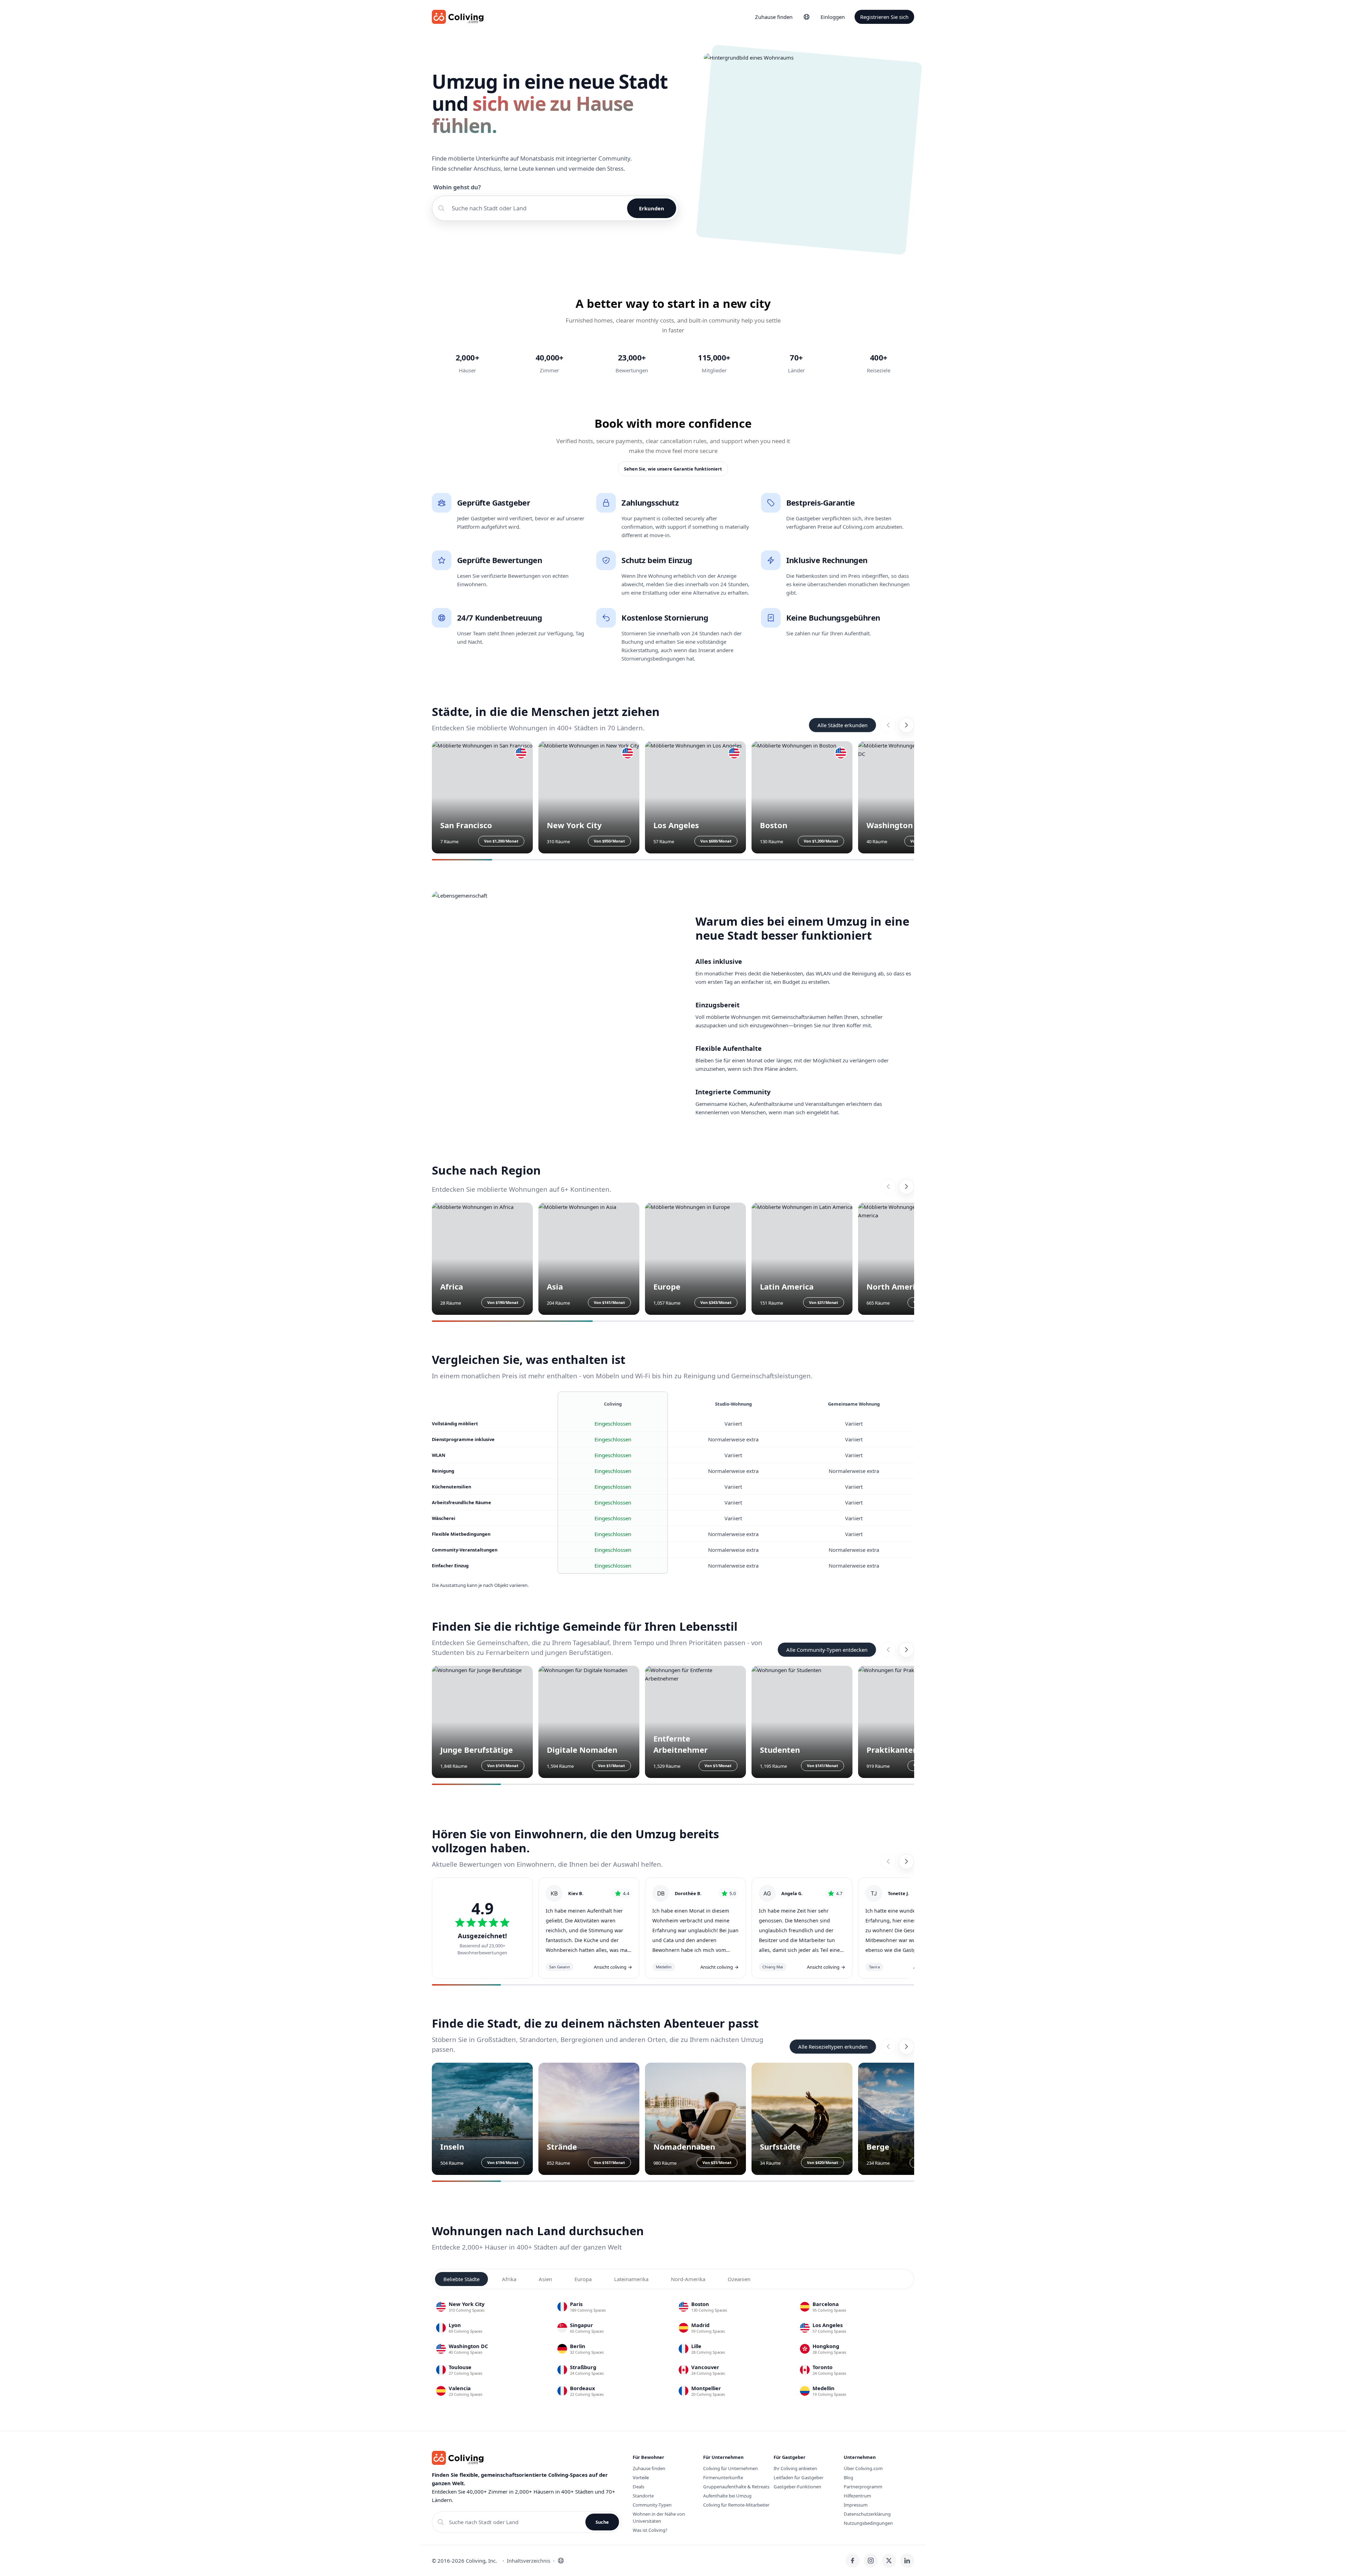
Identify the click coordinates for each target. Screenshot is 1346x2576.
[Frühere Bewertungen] (888, 1861)
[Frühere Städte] (888, 725)
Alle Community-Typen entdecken (827, 1650)
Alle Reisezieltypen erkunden (833, 2047)
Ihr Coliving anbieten (795, 2468)
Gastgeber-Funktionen (797, 2487)
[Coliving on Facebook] (852, 2561)
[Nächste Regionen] (906, 1186)
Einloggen (833, 17)
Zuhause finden (774, 17)
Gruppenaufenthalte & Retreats (736, 2487)
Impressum (856, 2505)
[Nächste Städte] (906, 725)
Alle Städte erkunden (842, 725)
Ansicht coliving (613, 1967)
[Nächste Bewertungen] (906, 1861)
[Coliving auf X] (889, 2561)
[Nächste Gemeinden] (906, 1650)
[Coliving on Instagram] (871, 2561)
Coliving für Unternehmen (730, 2468)
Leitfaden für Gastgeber (798, 2477)
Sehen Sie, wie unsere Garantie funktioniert (673, 469)
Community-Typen (652, 2505)
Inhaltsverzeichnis (529, 2561)
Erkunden (652, 208)
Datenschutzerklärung (867, 2514)
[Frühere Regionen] (888, 1186)
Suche (602, 2522)
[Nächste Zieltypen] (906, 2047)
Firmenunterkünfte (723, 2477)
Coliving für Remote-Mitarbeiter (736, 2505)
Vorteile (641, 2477)
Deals (638, 2487)
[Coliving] (458, 17)
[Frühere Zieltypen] (888, 2047)
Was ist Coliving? (650, 2530)
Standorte (643, 2496)
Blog (848, 2477)
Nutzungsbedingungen (868, 2523)
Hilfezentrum (857, 2496)
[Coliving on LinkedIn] (907, 2561)
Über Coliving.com (863, 2468)
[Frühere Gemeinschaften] (888, 1650)
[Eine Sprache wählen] (807, 17)
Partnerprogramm (863, 2487)
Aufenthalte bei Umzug (727, 2496)
